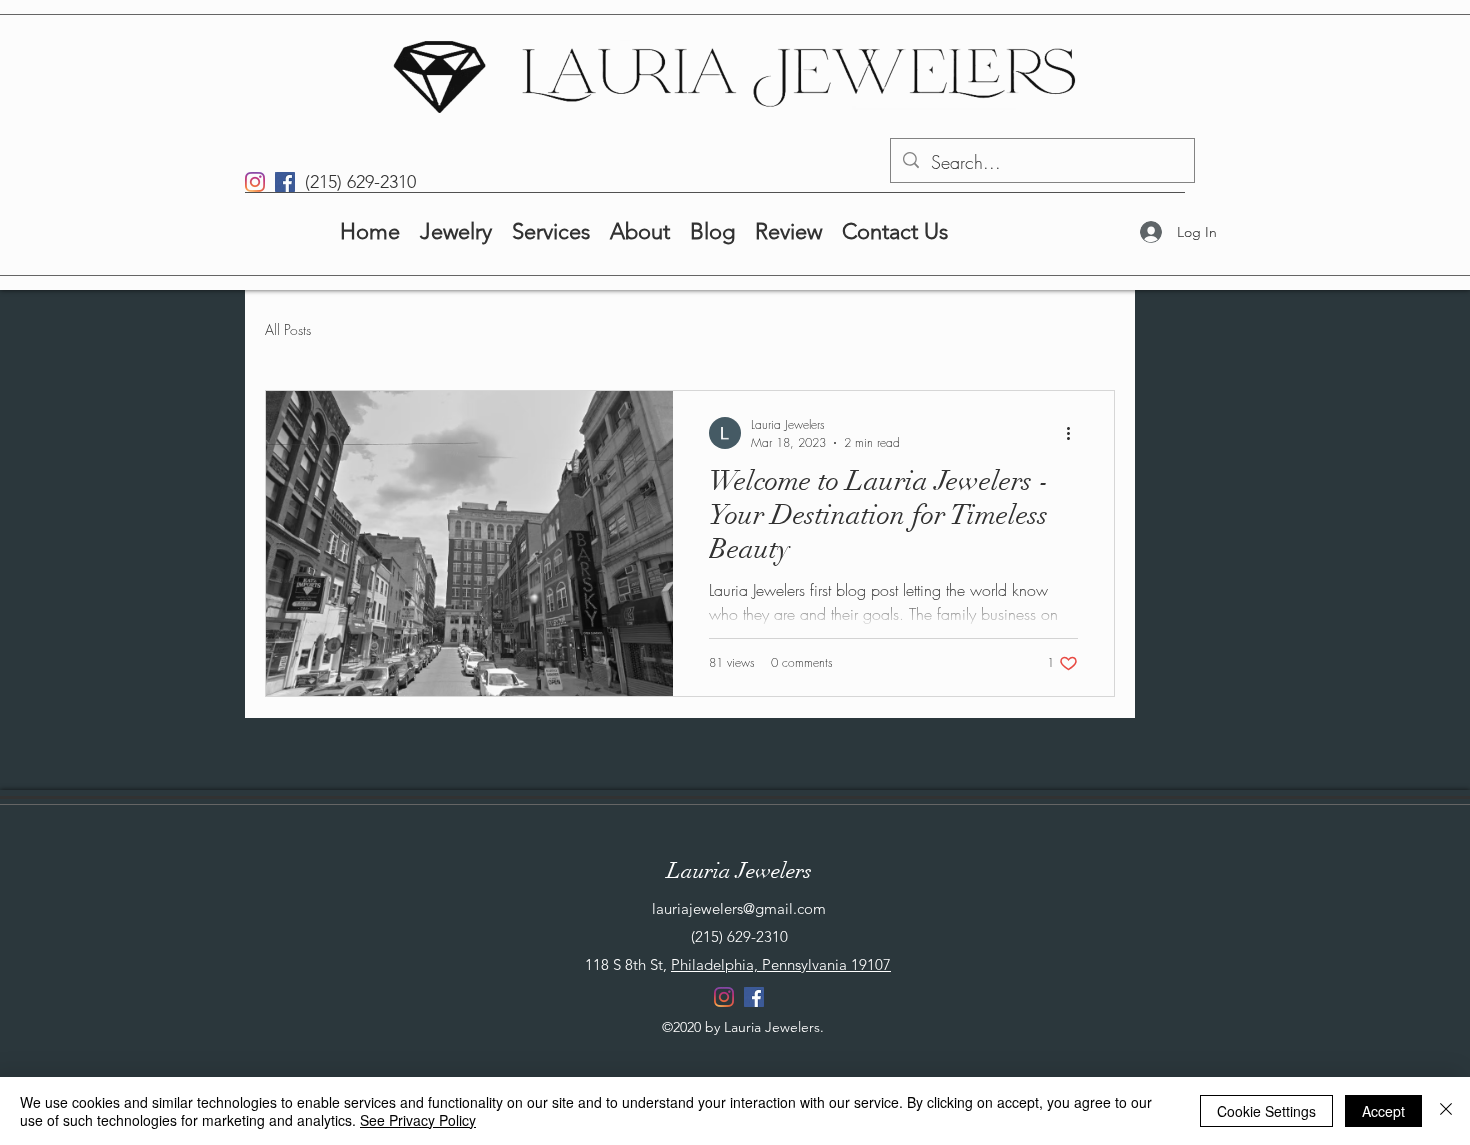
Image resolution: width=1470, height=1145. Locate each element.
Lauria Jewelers (739, 870)
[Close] (1446, 1111)
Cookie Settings (1266, 1111)
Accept (1383, 1111)
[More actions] (1075, 433)
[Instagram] (255, 182)
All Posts (288, 329)
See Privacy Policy (418, 1120)
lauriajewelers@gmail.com (739, 908)
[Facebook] (285, 182)
